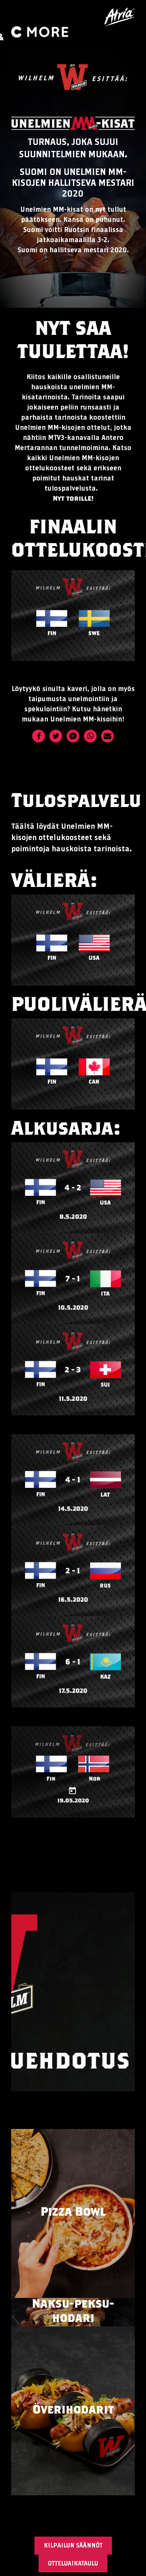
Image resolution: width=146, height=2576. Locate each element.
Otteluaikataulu (73, 2563)
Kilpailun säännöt (73, 2545)
